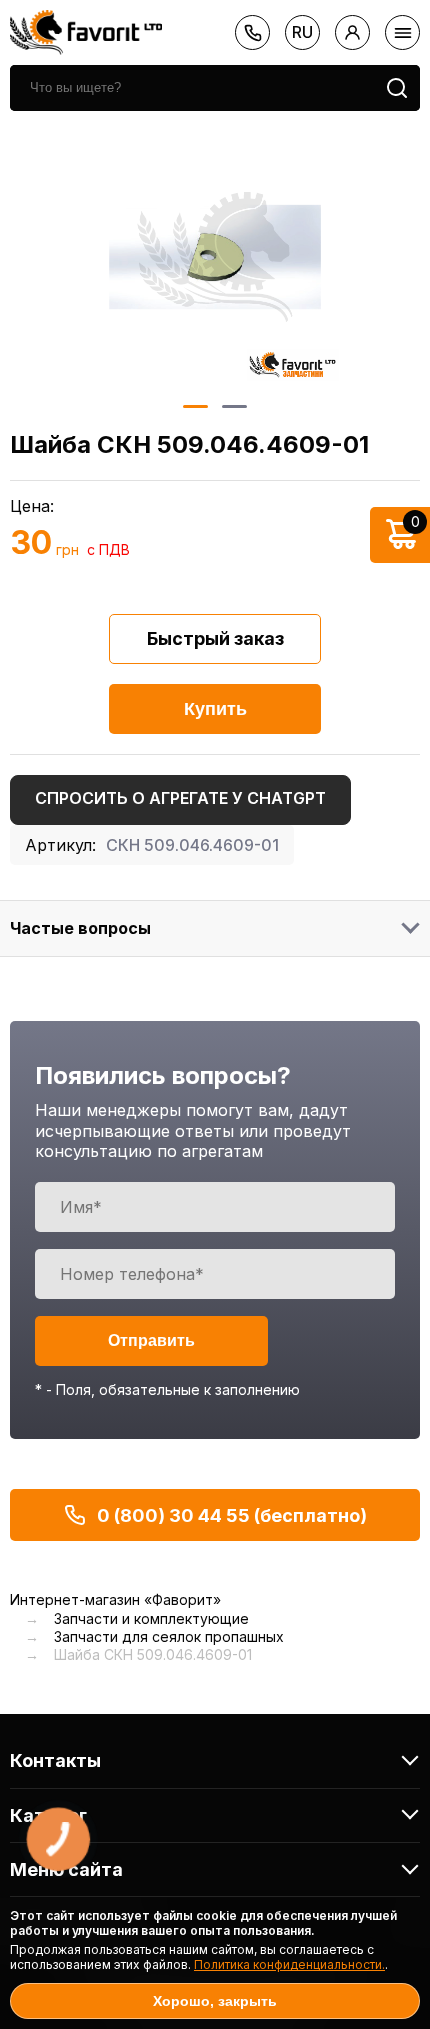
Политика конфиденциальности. (289, 1964)
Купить (215, 709)
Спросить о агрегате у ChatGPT (180, 798)
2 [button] (234, 406)
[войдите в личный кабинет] (352, 32)
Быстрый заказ (215, 638)
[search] (397, 88)
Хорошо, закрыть (215, 2001)
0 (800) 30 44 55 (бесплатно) (232, 1515)
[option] (215, 257)
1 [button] (195, 406)
